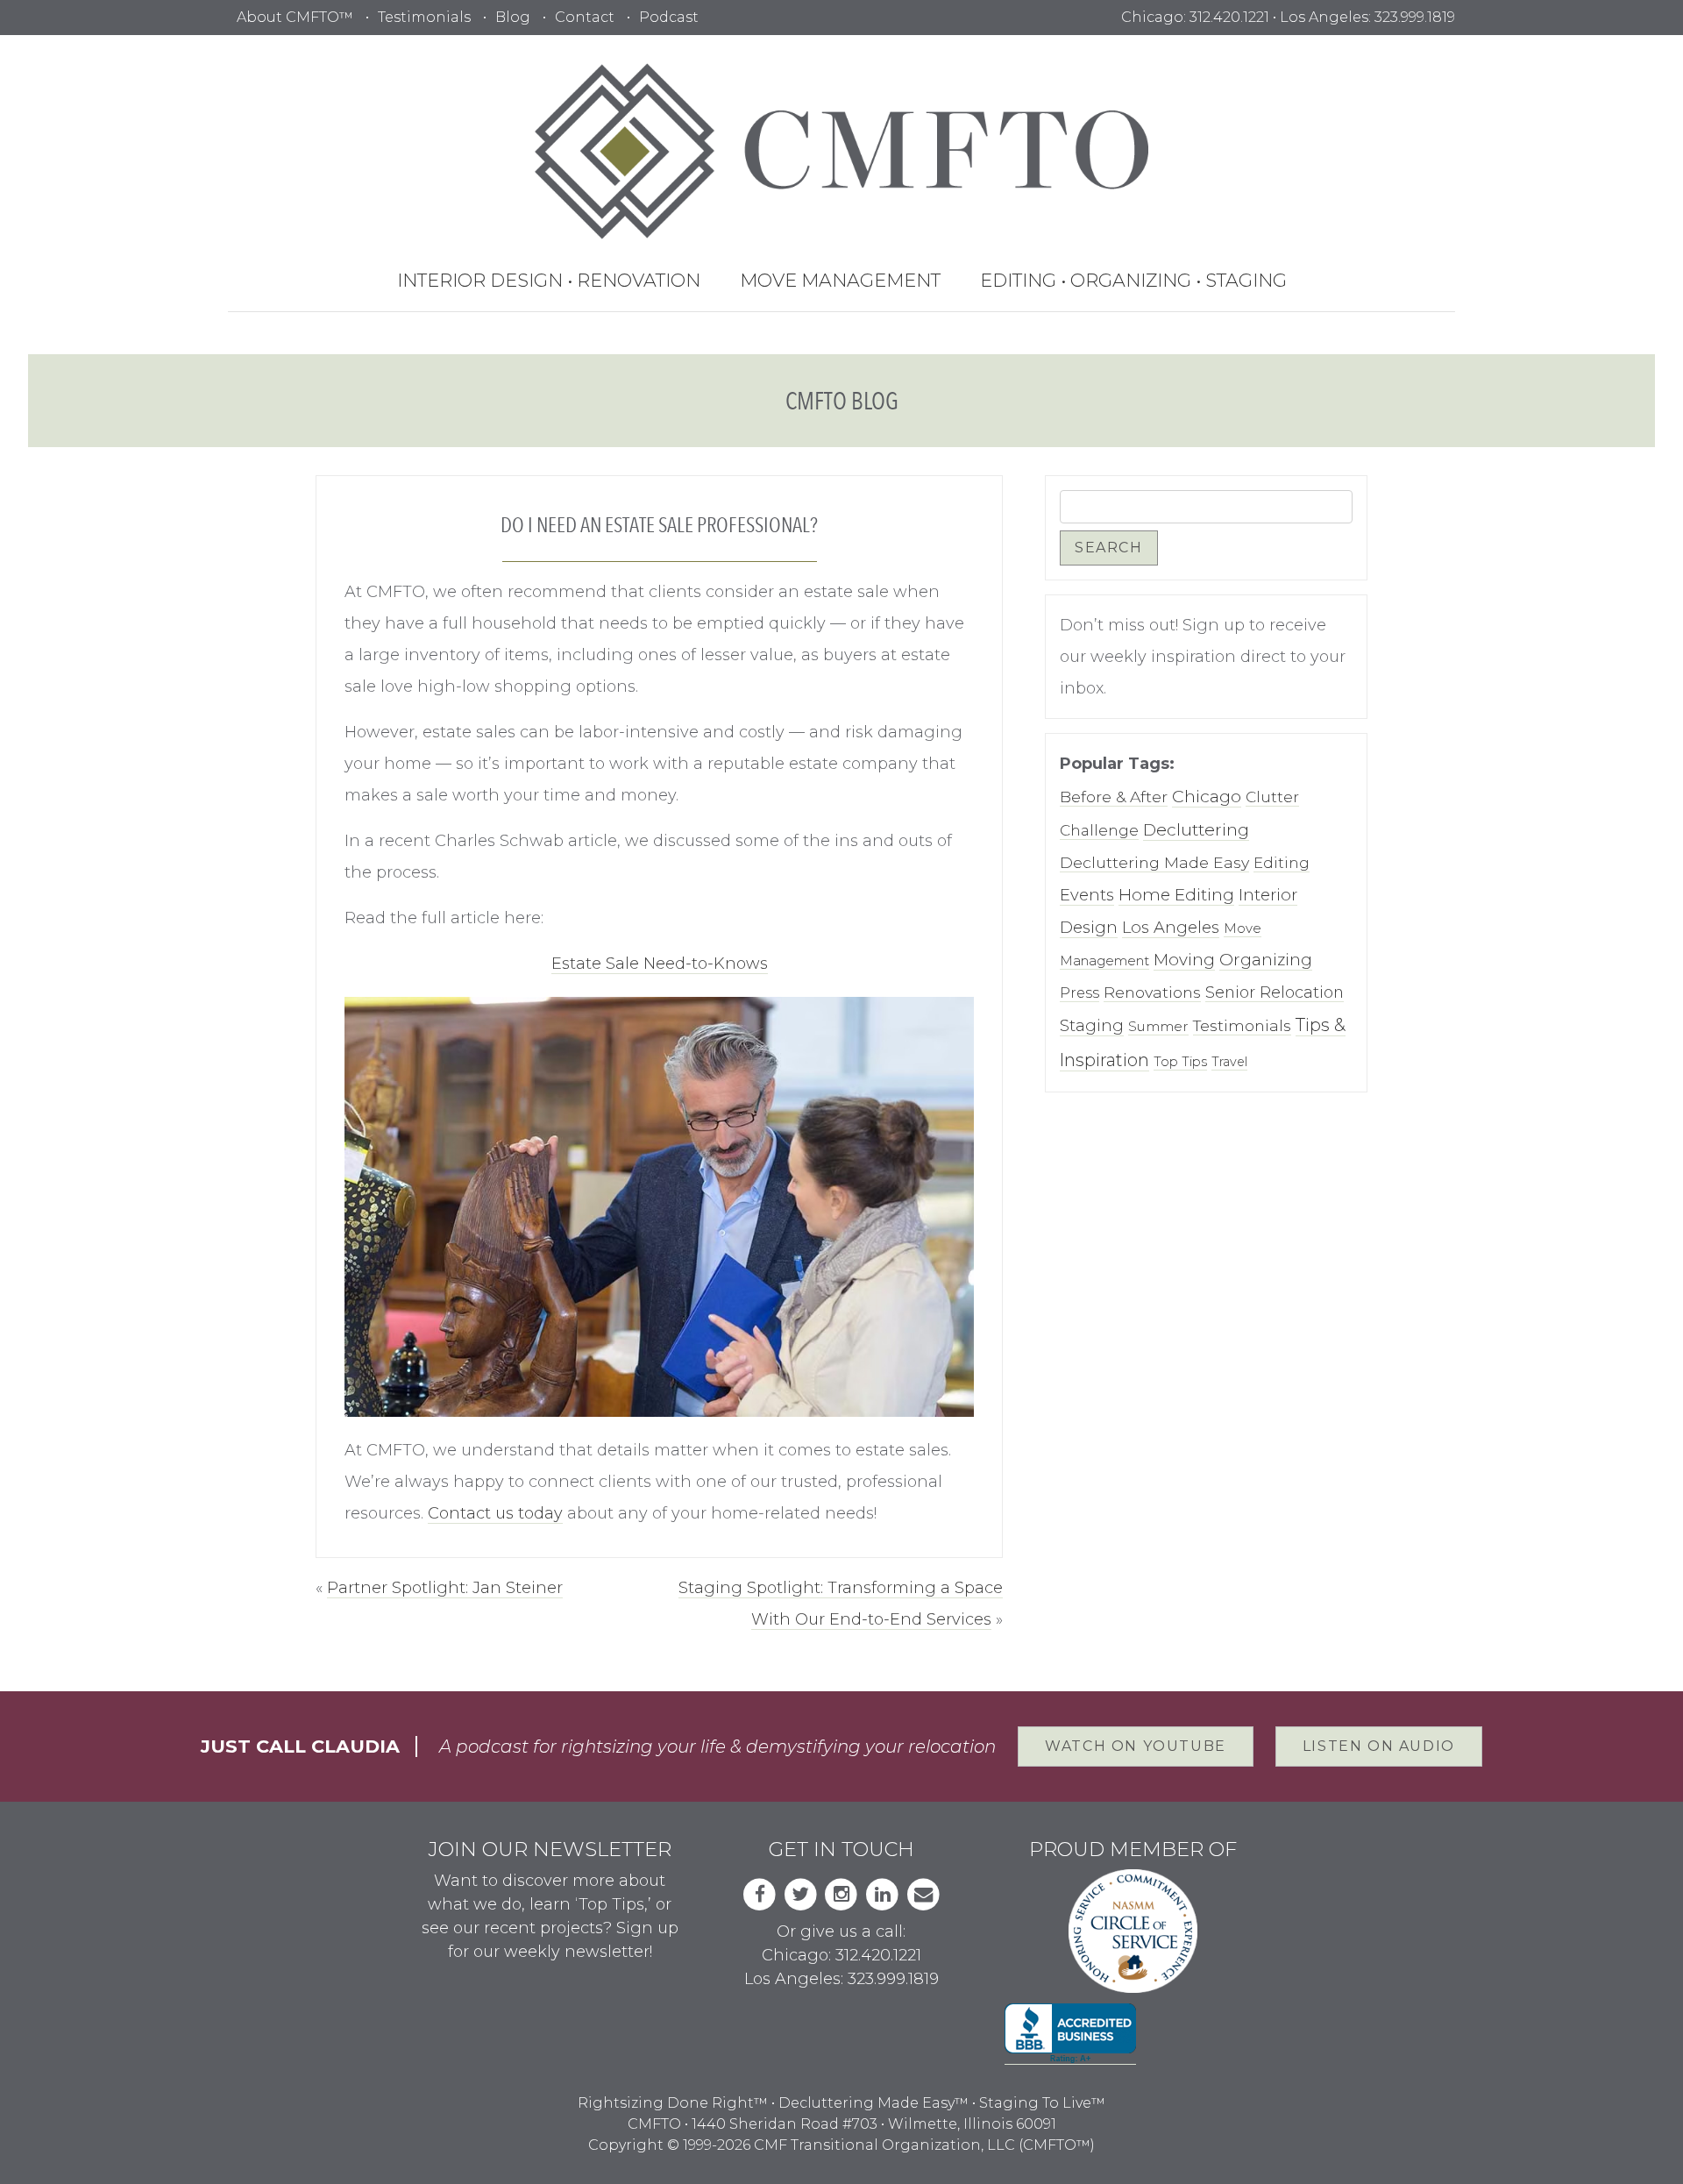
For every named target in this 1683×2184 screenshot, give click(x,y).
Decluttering (1196, 830)
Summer (1158, 1026)
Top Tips (1180, 1062)
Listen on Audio (1379, 1746)
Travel (1229, 1062)
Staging (1092, 1025)
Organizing (1266, 960)
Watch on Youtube (1136, 1746)
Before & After (1114, 797)
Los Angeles (1171, 927)
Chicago (1207, 796)
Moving (1184, 960)
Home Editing (1176, 895)
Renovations (1152, 992)
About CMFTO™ (295, 17)
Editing (1282, 863)
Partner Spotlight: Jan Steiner (445, 1588)
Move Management (840, 280)
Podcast (669, 17)
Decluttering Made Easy (1154, 862)
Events (1087, 895)
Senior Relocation (1275, 992)
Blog (513, 17)
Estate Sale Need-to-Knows (660, 964)
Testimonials (424, 17)
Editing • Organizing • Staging (1133, 280)
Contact (585, 17)
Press (1079, 992)
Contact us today (495, 1513)
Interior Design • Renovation (549, 280)
